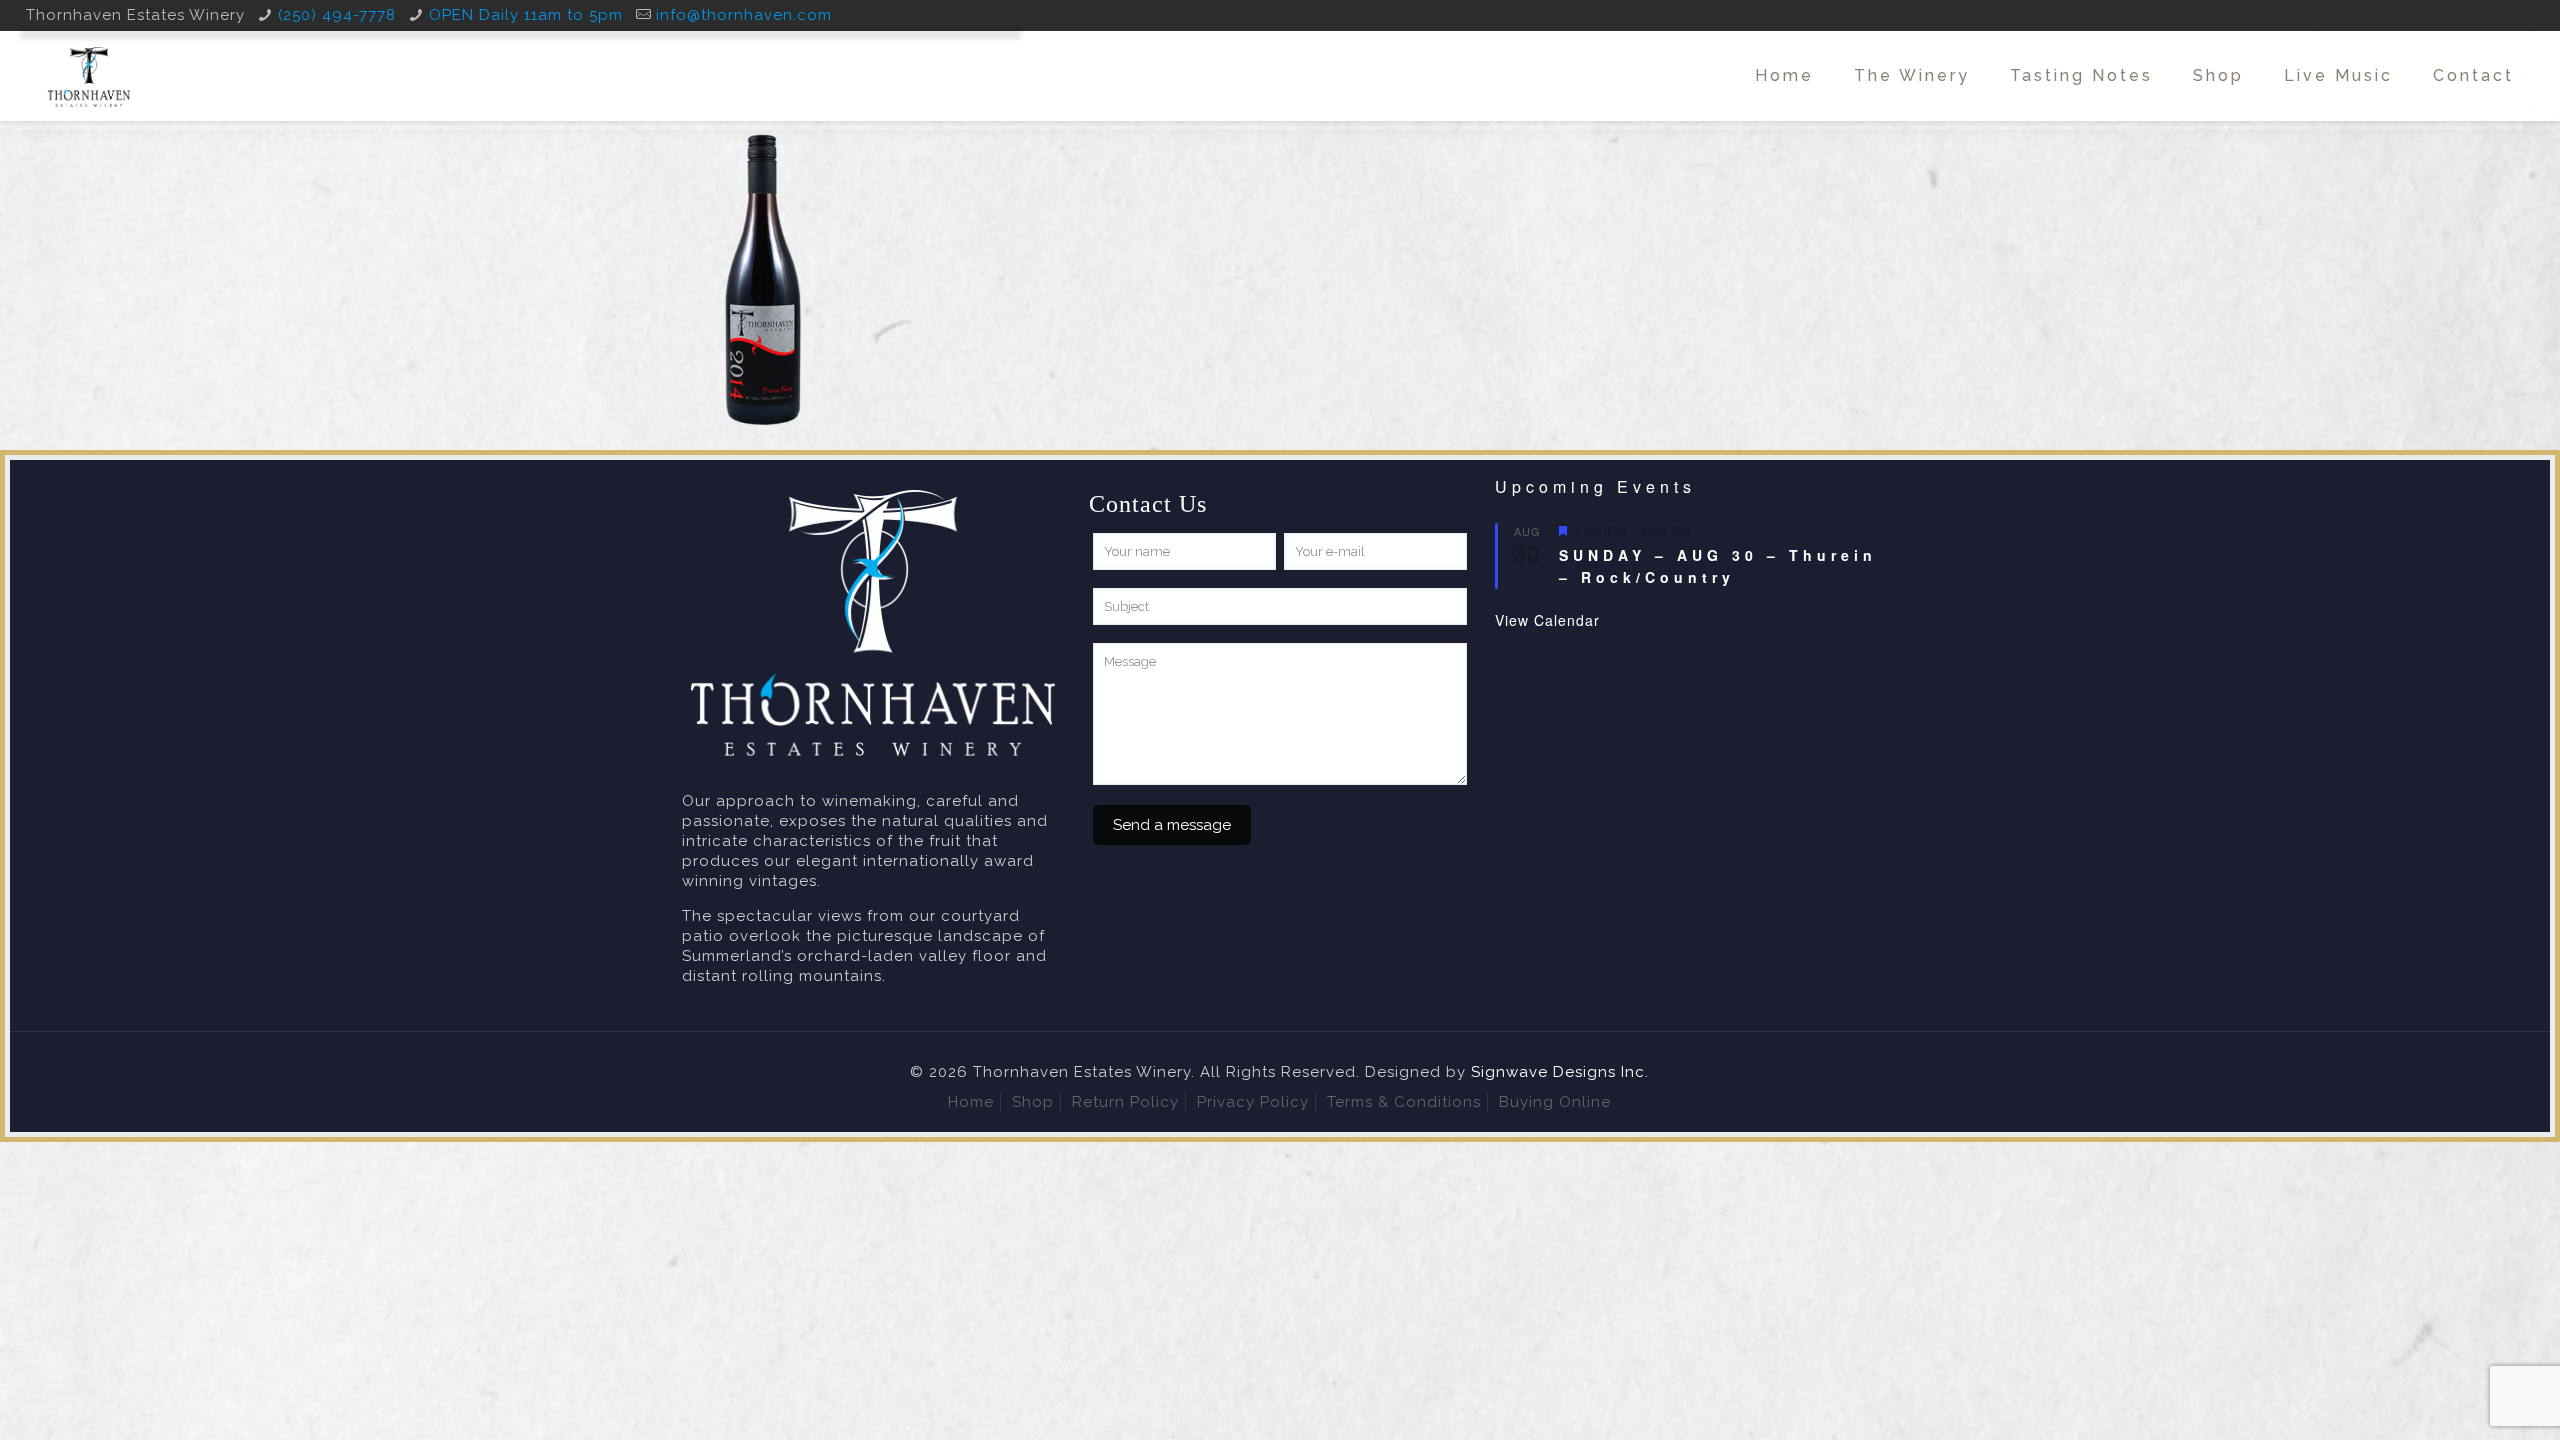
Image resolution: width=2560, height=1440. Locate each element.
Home (971, 1102)
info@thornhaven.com (744, 15)
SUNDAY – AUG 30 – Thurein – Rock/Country (1718, 566)
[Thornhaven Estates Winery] (89, 76)
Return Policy (1125, 1102)
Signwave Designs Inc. (1560, 1072)
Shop (1033, 1102)
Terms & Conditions (1404, 1102)
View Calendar (1547, 620)
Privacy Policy (1253, 1102)
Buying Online (1555, 1102)
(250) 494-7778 (337, 15)
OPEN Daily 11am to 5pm (526, 15)
